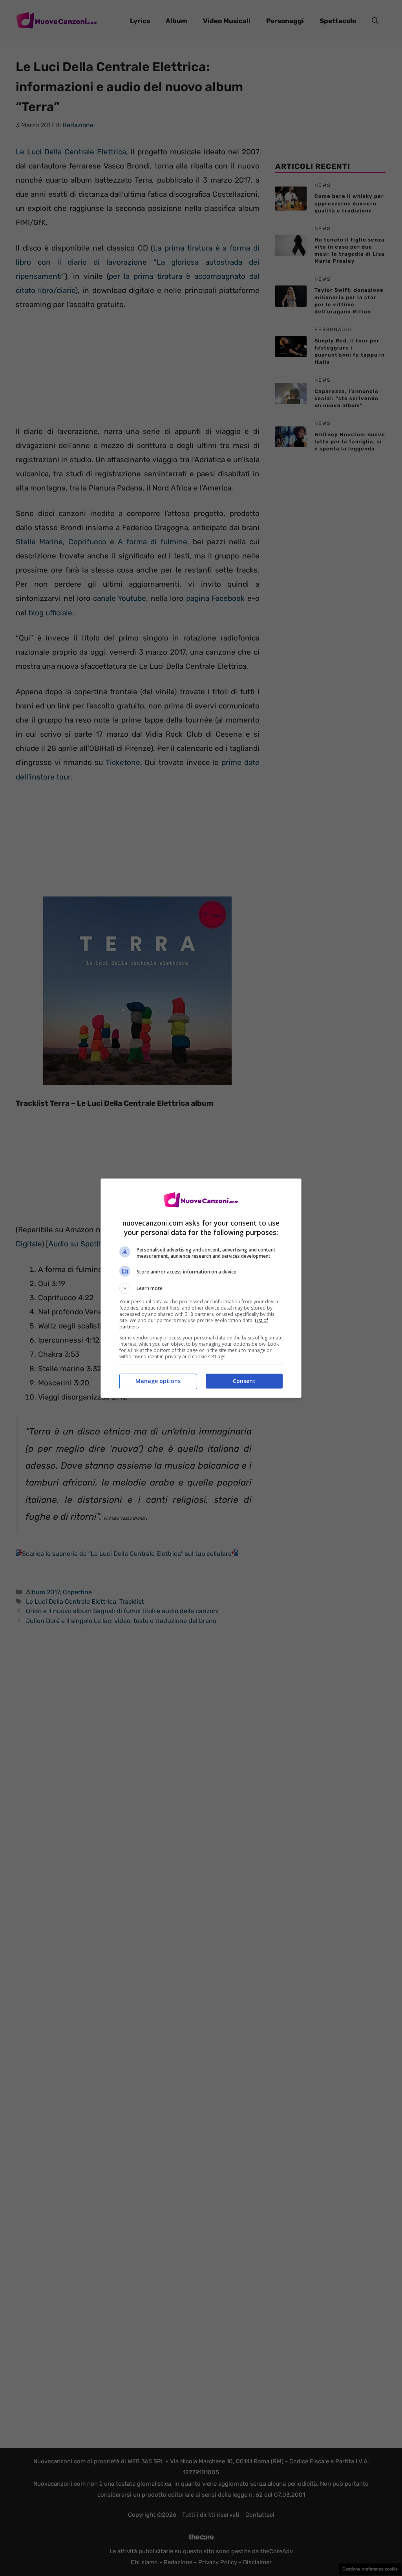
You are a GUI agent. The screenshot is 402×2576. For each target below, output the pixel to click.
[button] (201, 1288)
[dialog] (201, 1288)
